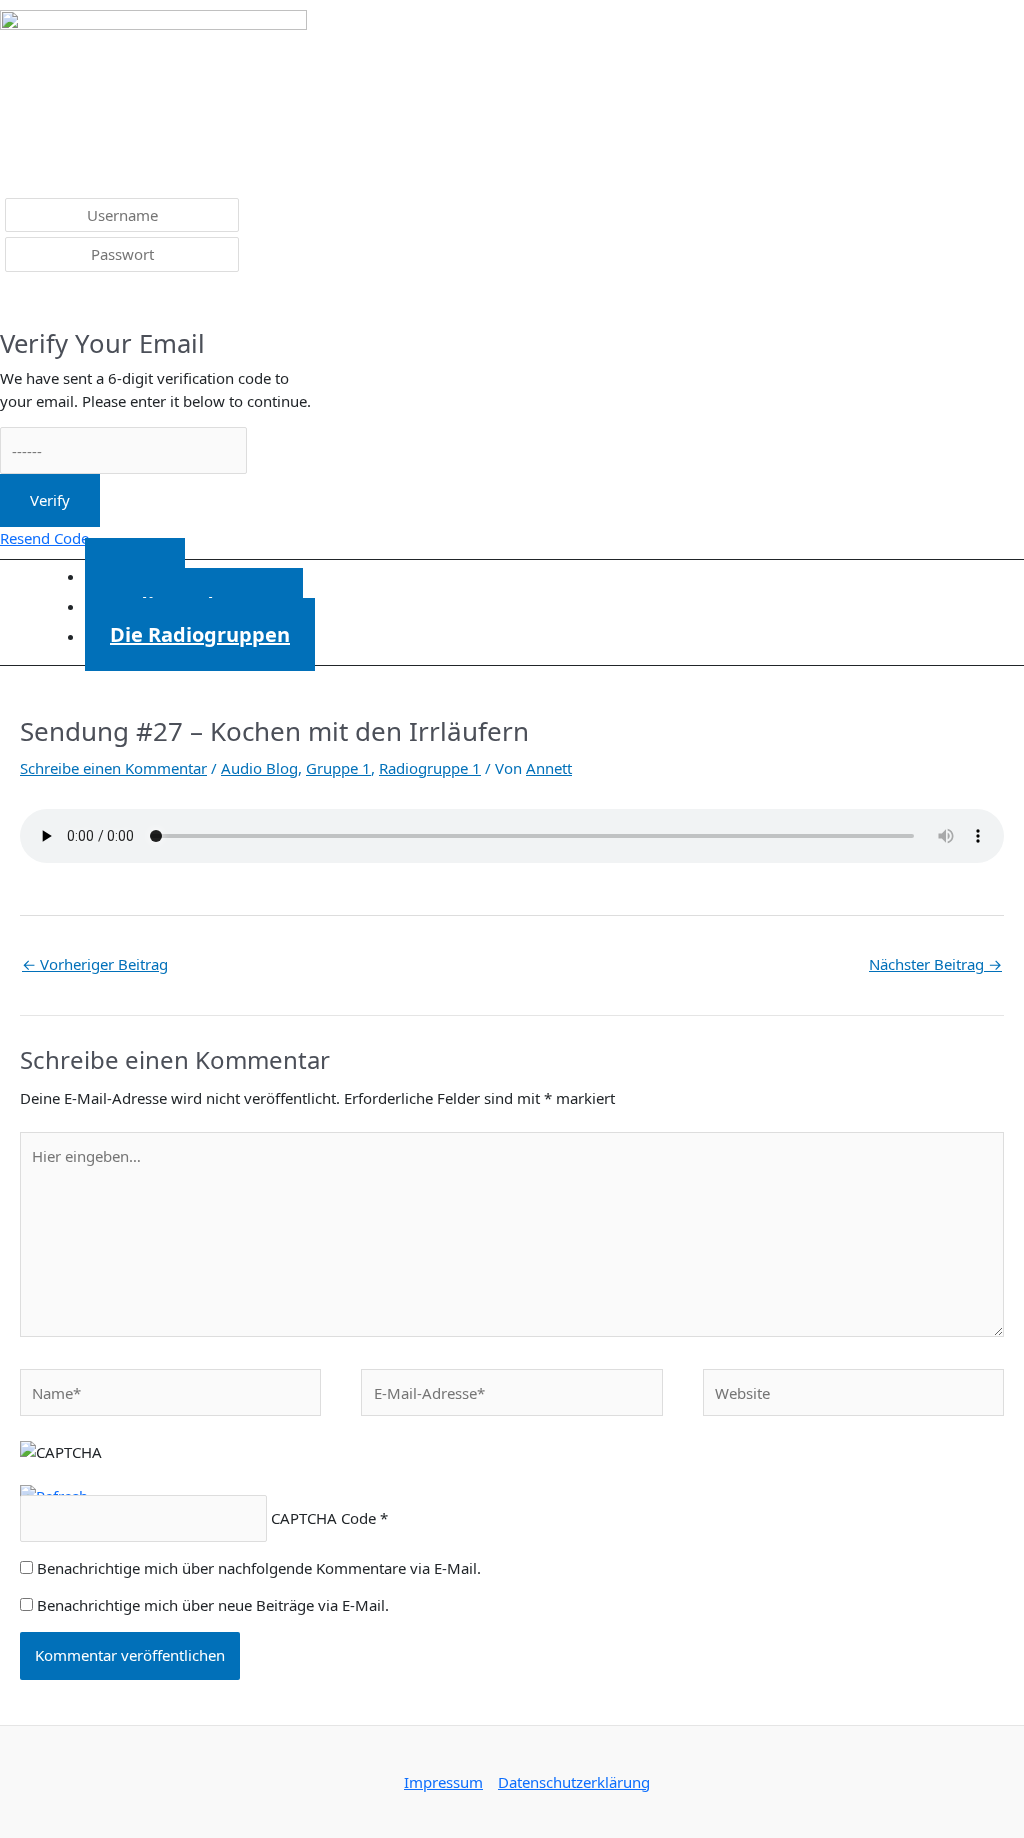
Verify (50, 500)
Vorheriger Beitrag (95, 964)
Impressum (443, 1782)
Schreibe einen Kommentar (113, 768)
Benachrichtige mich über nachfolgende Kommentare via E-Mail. (259, 1568)
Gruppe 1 (338, 768)
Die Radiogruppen (200, 634)
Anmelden (50, 303)
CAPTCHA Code (323, 1518)
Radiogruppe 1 (430, 768)
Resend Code (44, 538)
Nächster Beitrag (935, 964)
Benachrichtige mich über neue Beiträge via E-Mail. (213, 1605)
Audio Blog (259, 768)
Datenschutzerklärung (574, 1782)
